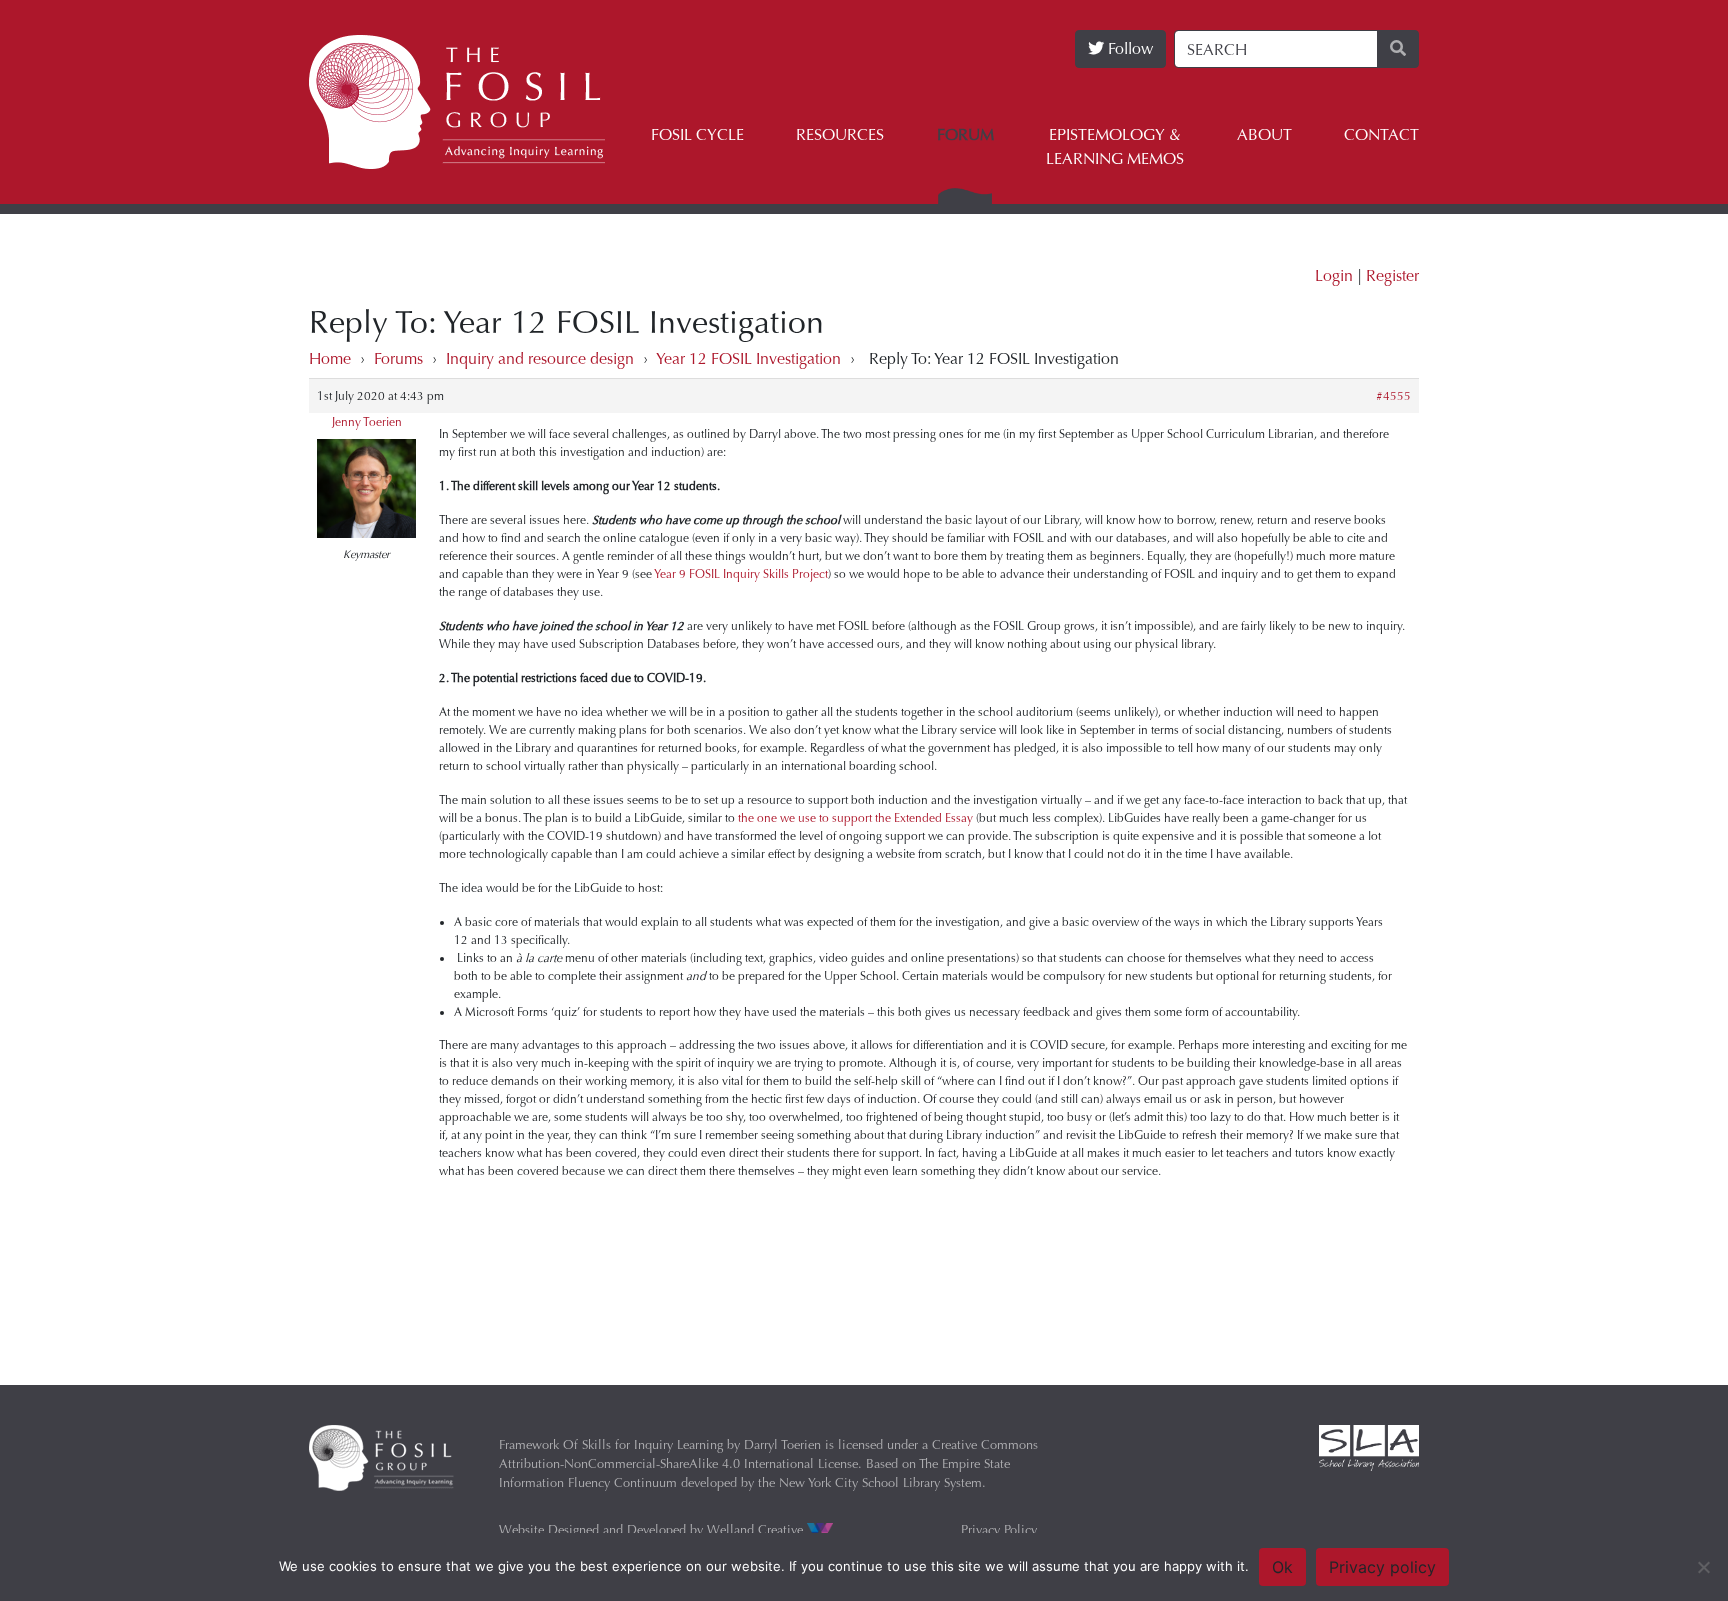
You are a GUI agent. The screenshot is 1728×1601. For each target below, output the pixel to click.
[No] (1703, 1567)
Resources (840, 134)
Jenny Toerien (367, 422)
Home (330, 358)
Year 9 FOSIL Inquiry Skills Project (741, 574)
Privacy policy (1382, 1567)
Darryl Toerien (782, 1444)
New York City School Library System (880, 1482)
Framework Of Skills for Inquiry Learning (611, 1444)
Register (1392, 275)
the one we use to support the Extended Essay (855, 818)
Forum (965, 134)
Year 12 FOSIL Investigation (748, 358)
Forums (398, 358)
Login (1334, 275)
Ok (1282, 1567)
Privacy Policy (999, 1529)
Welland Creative (757, 1529)
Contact (1381, 134)
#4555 (1393, 396)
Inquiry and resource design (540, 358)
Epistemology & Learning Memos (1115, 146)
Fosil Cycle (697, 134)
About (1264, 134)
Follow (1128, 48)
